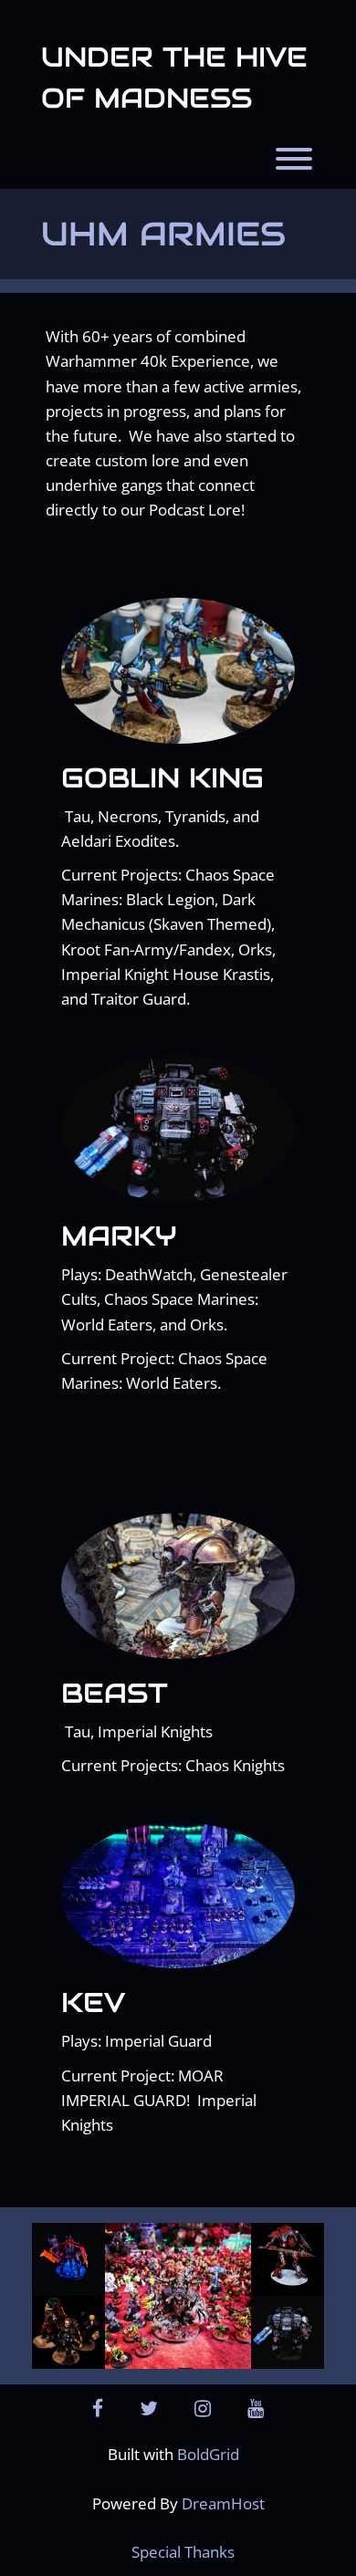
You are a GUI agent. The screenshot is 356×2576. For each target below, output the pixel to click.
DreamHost (223, 2503)
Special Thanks (183, 2552)
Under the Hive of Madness (174, 78)
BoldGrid (208, 2454)
